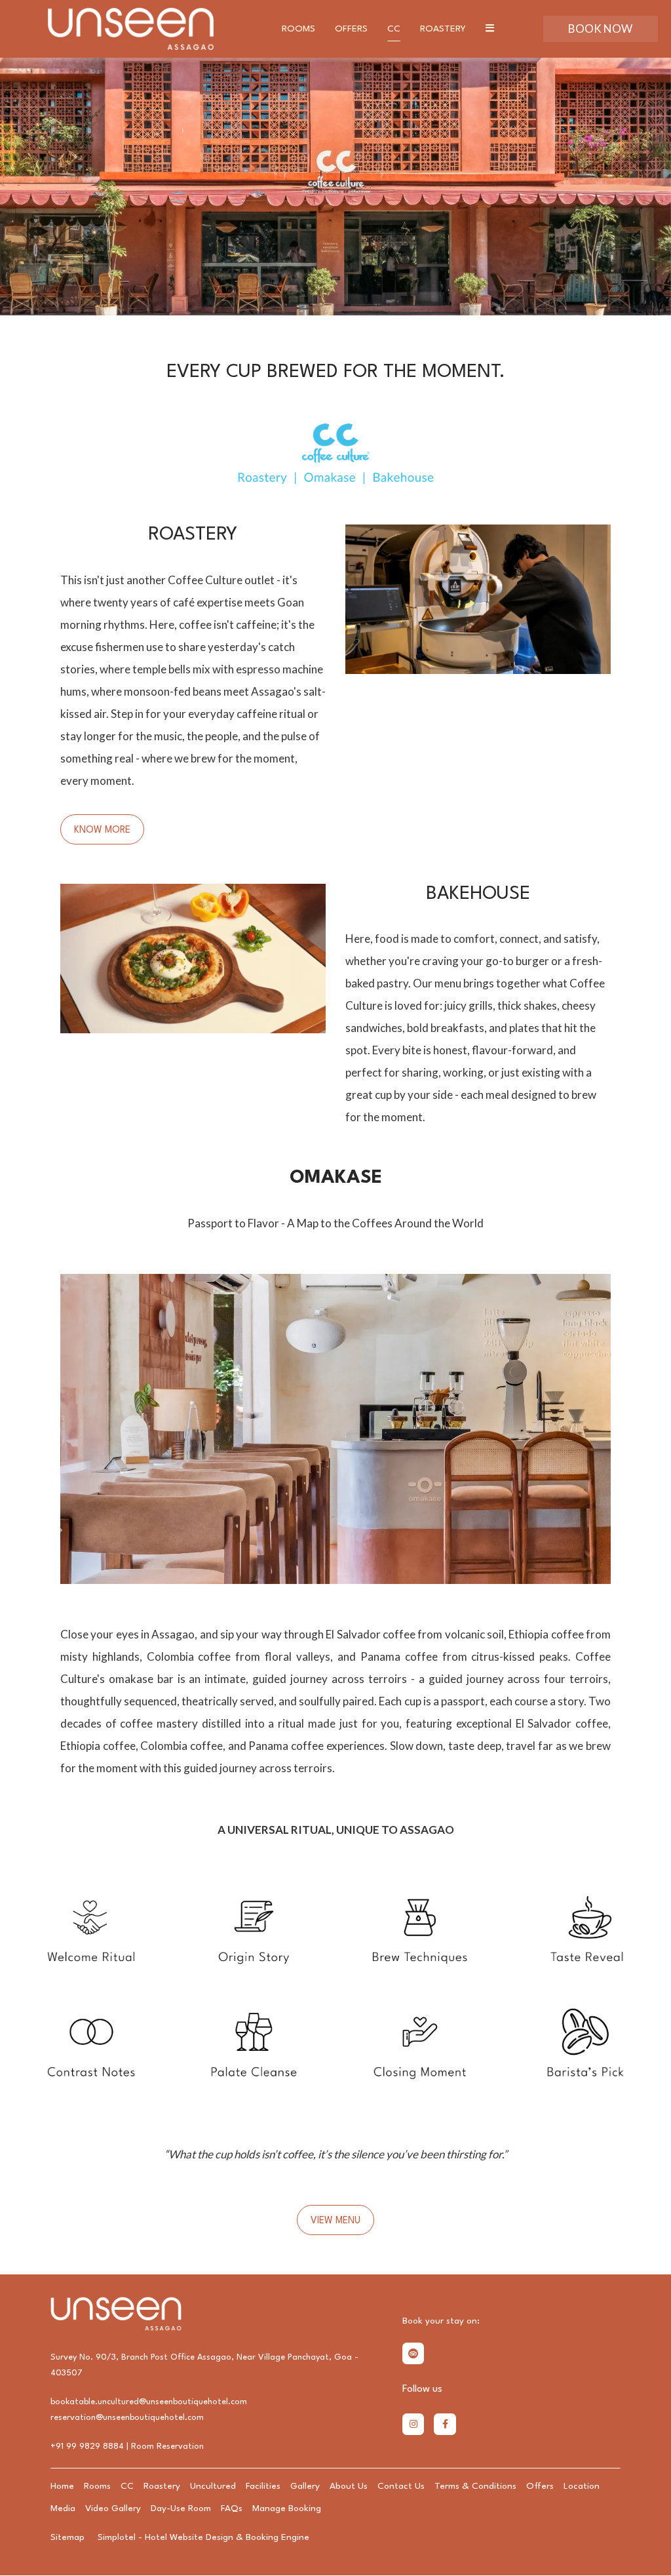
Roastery (443, 29)
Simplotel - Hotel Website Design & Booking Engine (203, 2537)
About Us (349, 2486)
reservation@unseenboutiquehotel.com (127, 2418)
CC (394, 29)
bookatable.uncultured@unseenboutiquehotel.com (149, 2402)
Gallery (305, 2486)
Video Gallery (113, 2508)
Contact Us (401, 2486)
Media (63, 2508)
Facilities (263, 2486)
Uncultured (213, 2486)
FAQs (232, 2508)
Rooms (298, 29)
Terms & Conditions (475, 2486)
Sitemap (67, 2537)
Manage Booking (287, 2508)
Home (62, 2486)
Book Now (600, 29)
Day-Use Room (181, 2508)
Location (582, 2486)
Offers (351, 29)
